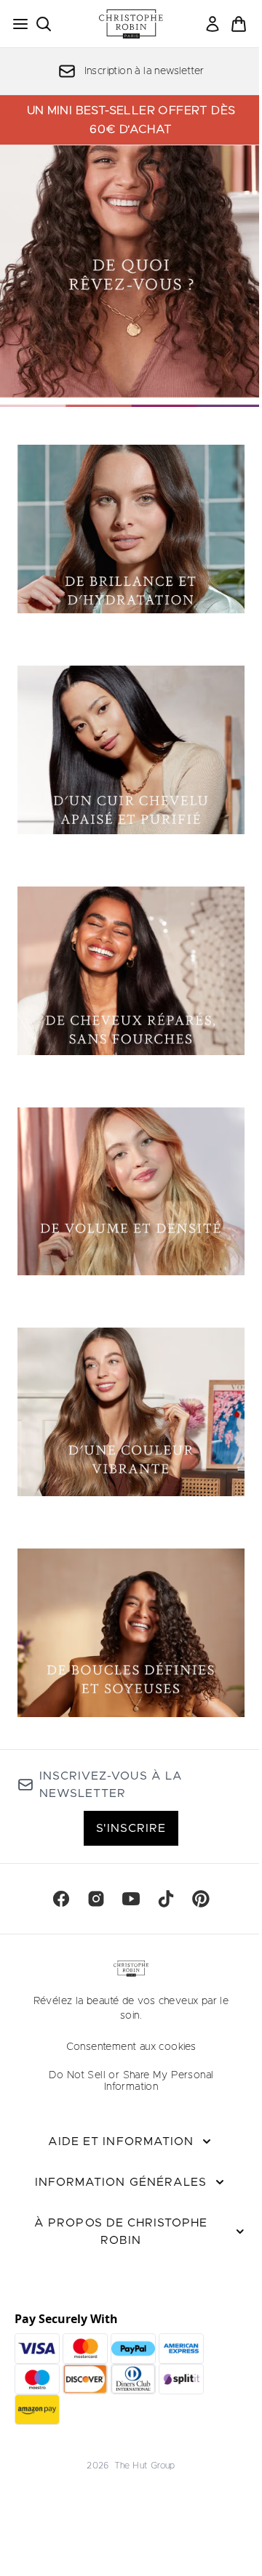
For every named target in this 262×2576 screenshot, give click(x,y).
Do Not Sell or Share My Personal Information (131, 2081)
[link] (213, 24)
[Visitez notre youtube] (131, 1899)
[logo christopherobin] (131, 24)
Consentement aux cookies (131, 2047)
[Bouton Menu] (16, 24)
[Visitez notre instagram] (96, 1899)
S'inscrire (131, 1828)
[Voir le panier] (239, 24)
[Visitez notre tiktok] (166, 1899)
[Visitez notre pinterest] (201, 1899)
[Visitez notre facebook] (61, 1899)
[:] (131, 535)
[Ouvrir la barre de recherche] (44, 24)
